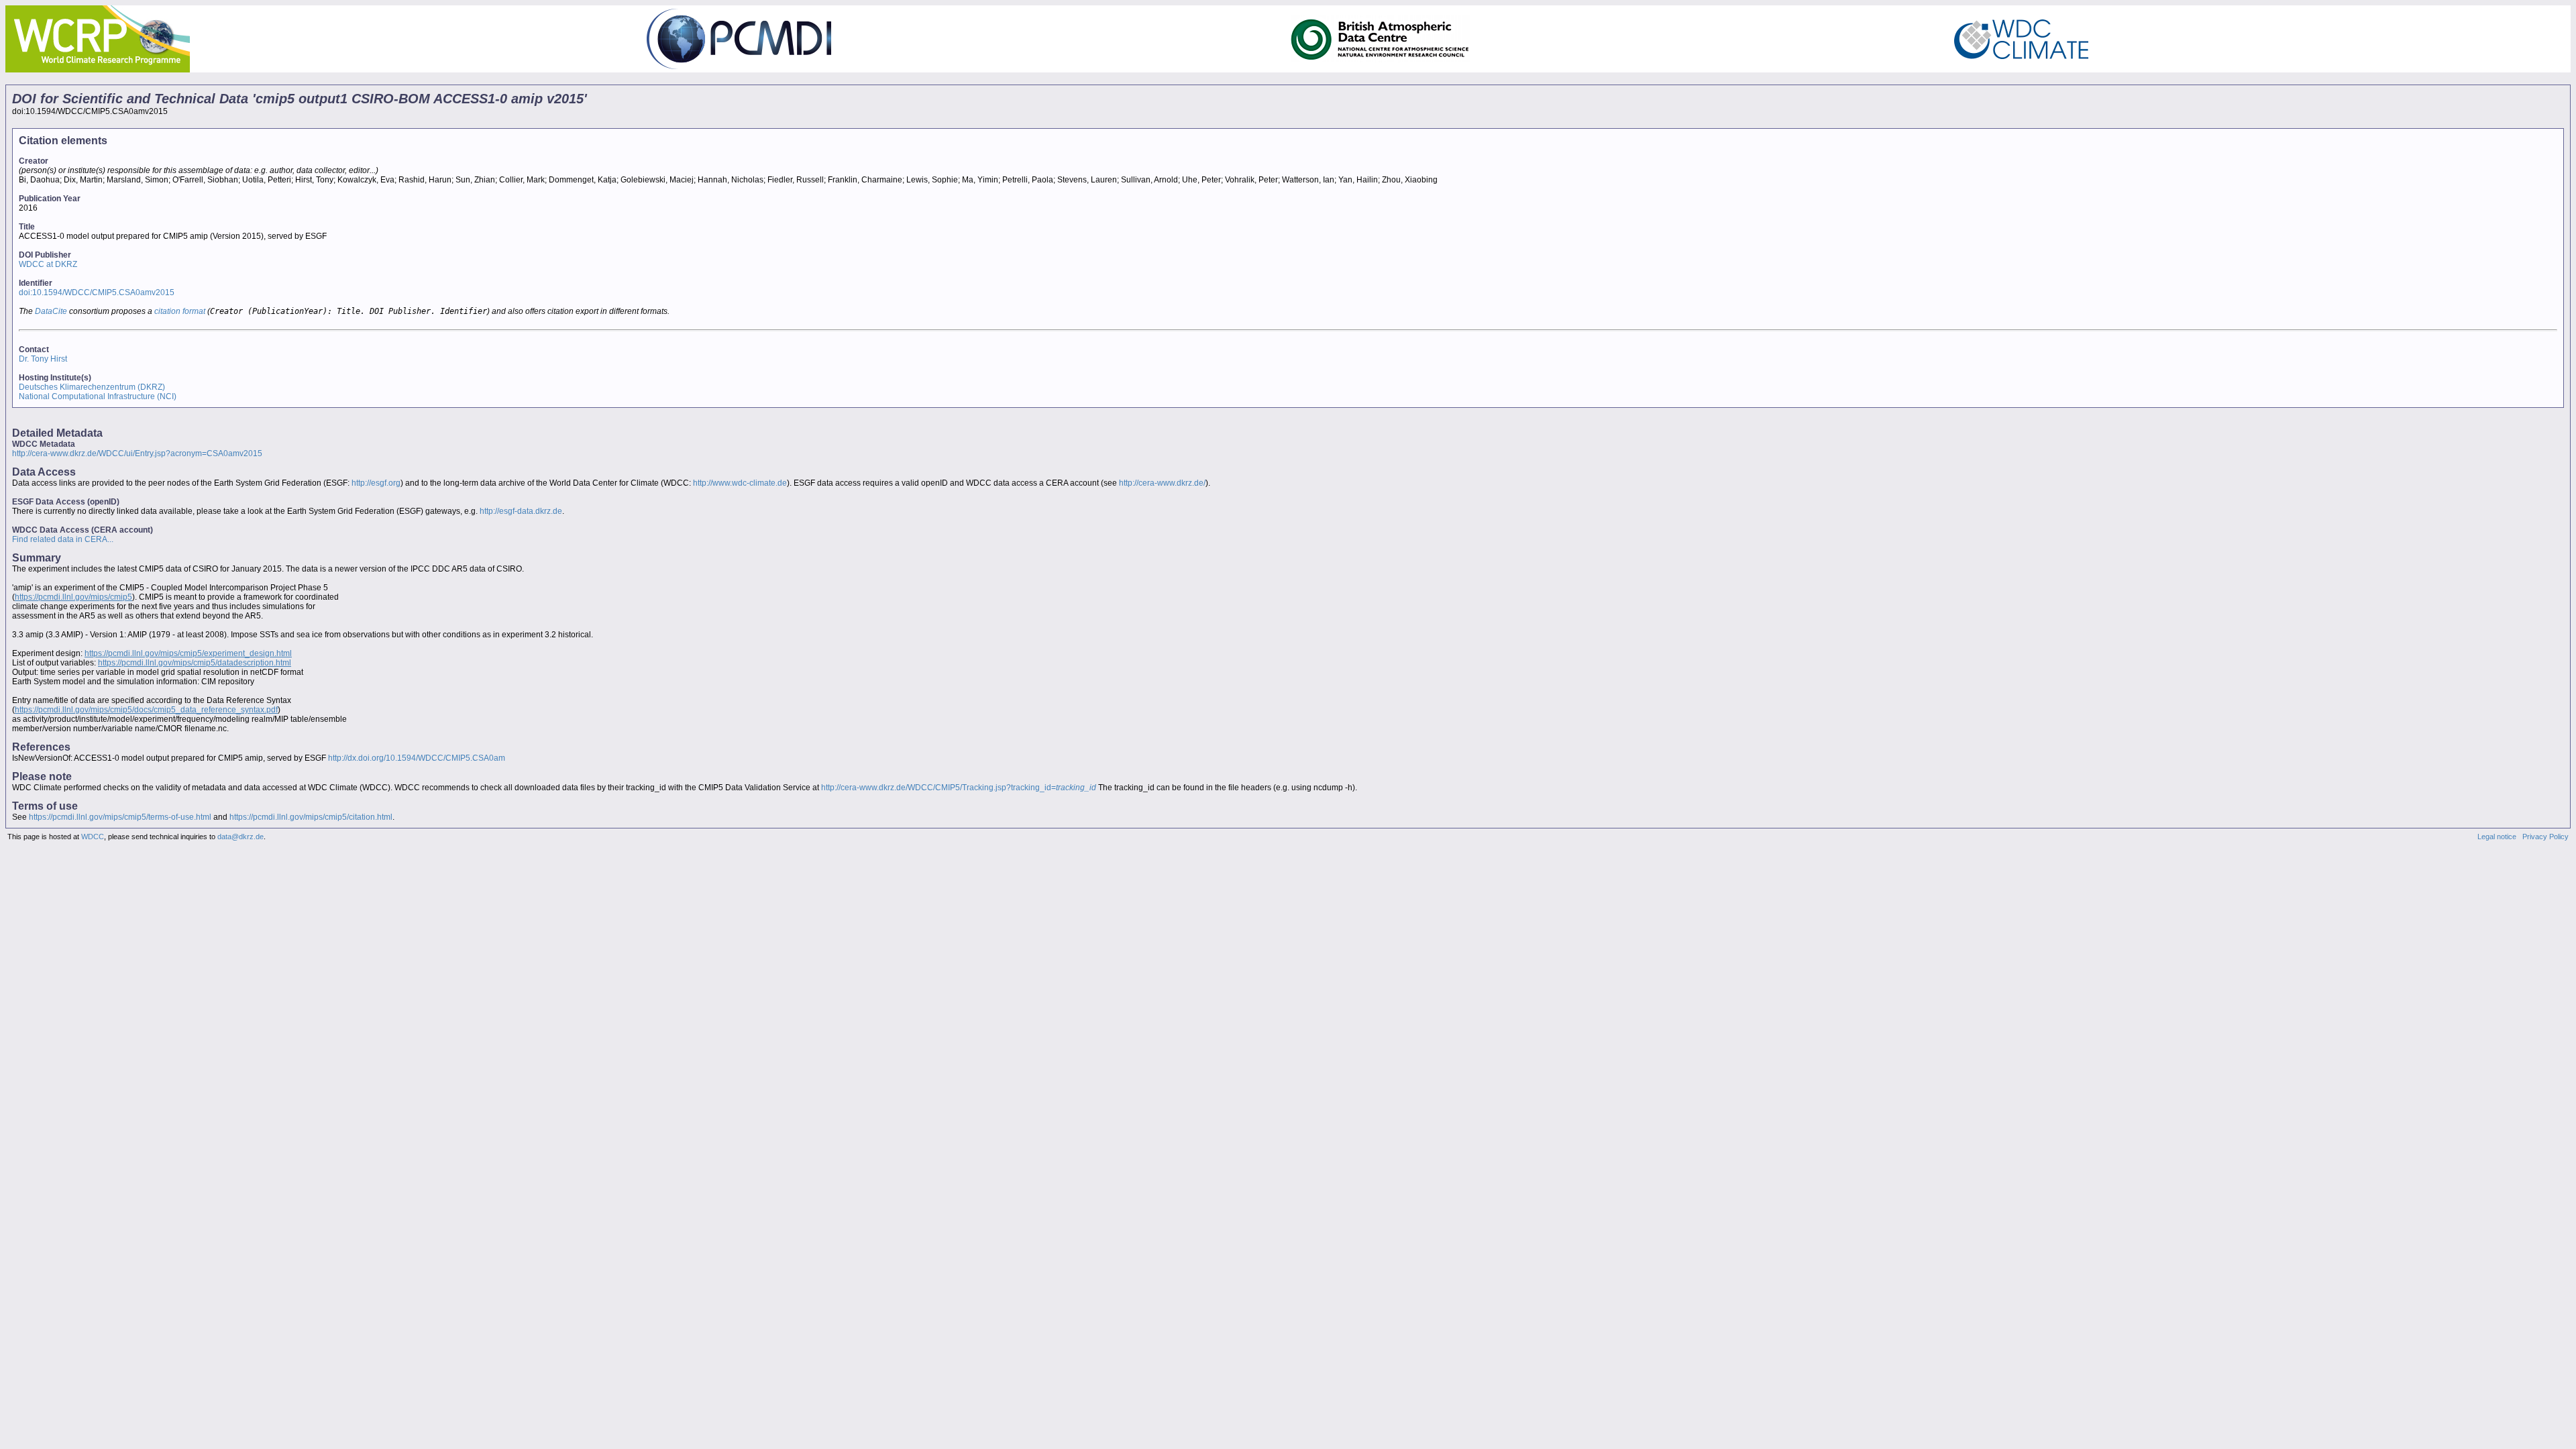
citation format (180, 311)
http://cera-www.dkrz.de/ (1162, 483)
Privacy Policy (2545, 837)
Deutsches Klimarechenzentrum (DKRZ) (92, 387)
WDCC (93, 837)
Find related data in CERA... (63, 539)
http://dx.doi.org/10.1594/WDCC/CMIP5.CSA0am (417, 758)
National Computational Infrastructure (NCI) (98, 396)
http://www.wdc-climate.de (740, 483)
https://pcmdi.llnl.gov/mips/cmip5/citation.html (311, 817)
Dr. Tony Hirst (43, 359)
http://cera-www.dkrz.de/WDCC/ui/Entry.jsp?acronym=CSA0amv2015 (137, 453)
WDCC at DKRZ (48, 264)
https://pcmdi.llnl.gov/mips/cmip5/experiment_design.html (188, 653)
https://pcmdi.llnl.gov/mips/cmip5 (73, 597)
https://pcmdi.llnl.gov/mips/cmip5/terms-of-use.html (120, 817)
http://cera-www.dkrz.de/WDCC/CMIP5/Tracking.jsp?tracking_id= (959, 788)
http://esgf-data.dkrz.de (521, 511)
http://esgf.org (376, 483)
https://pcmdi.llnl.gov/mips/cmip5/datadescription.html (195, 663)
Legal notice (2497, 837)
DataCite (51, 311)
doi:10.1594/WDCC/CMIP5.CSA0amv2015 (97, 292)
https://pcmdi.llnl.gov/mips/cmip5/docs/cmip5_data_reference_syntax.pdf (146, 710)
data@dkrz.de (240, 837)
